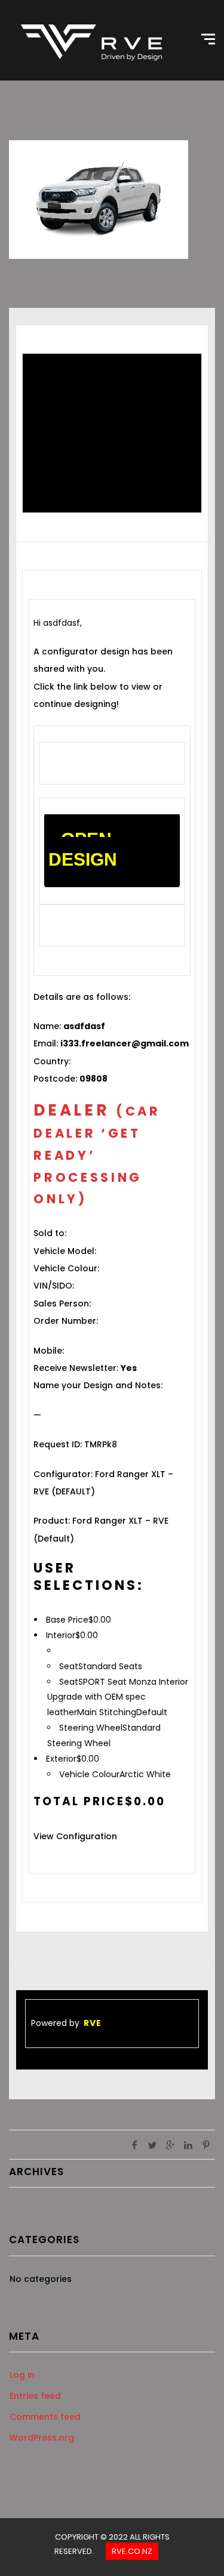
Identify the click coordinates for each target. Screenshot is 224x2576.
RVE (93, 2023)
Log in (22, 2375)
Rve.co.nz (132, 2551)
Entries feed (35, 2396)
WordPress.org (42, 2438)
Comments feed (45, 2417)
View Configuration (75, 1836)
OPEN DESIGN (83, 849)
